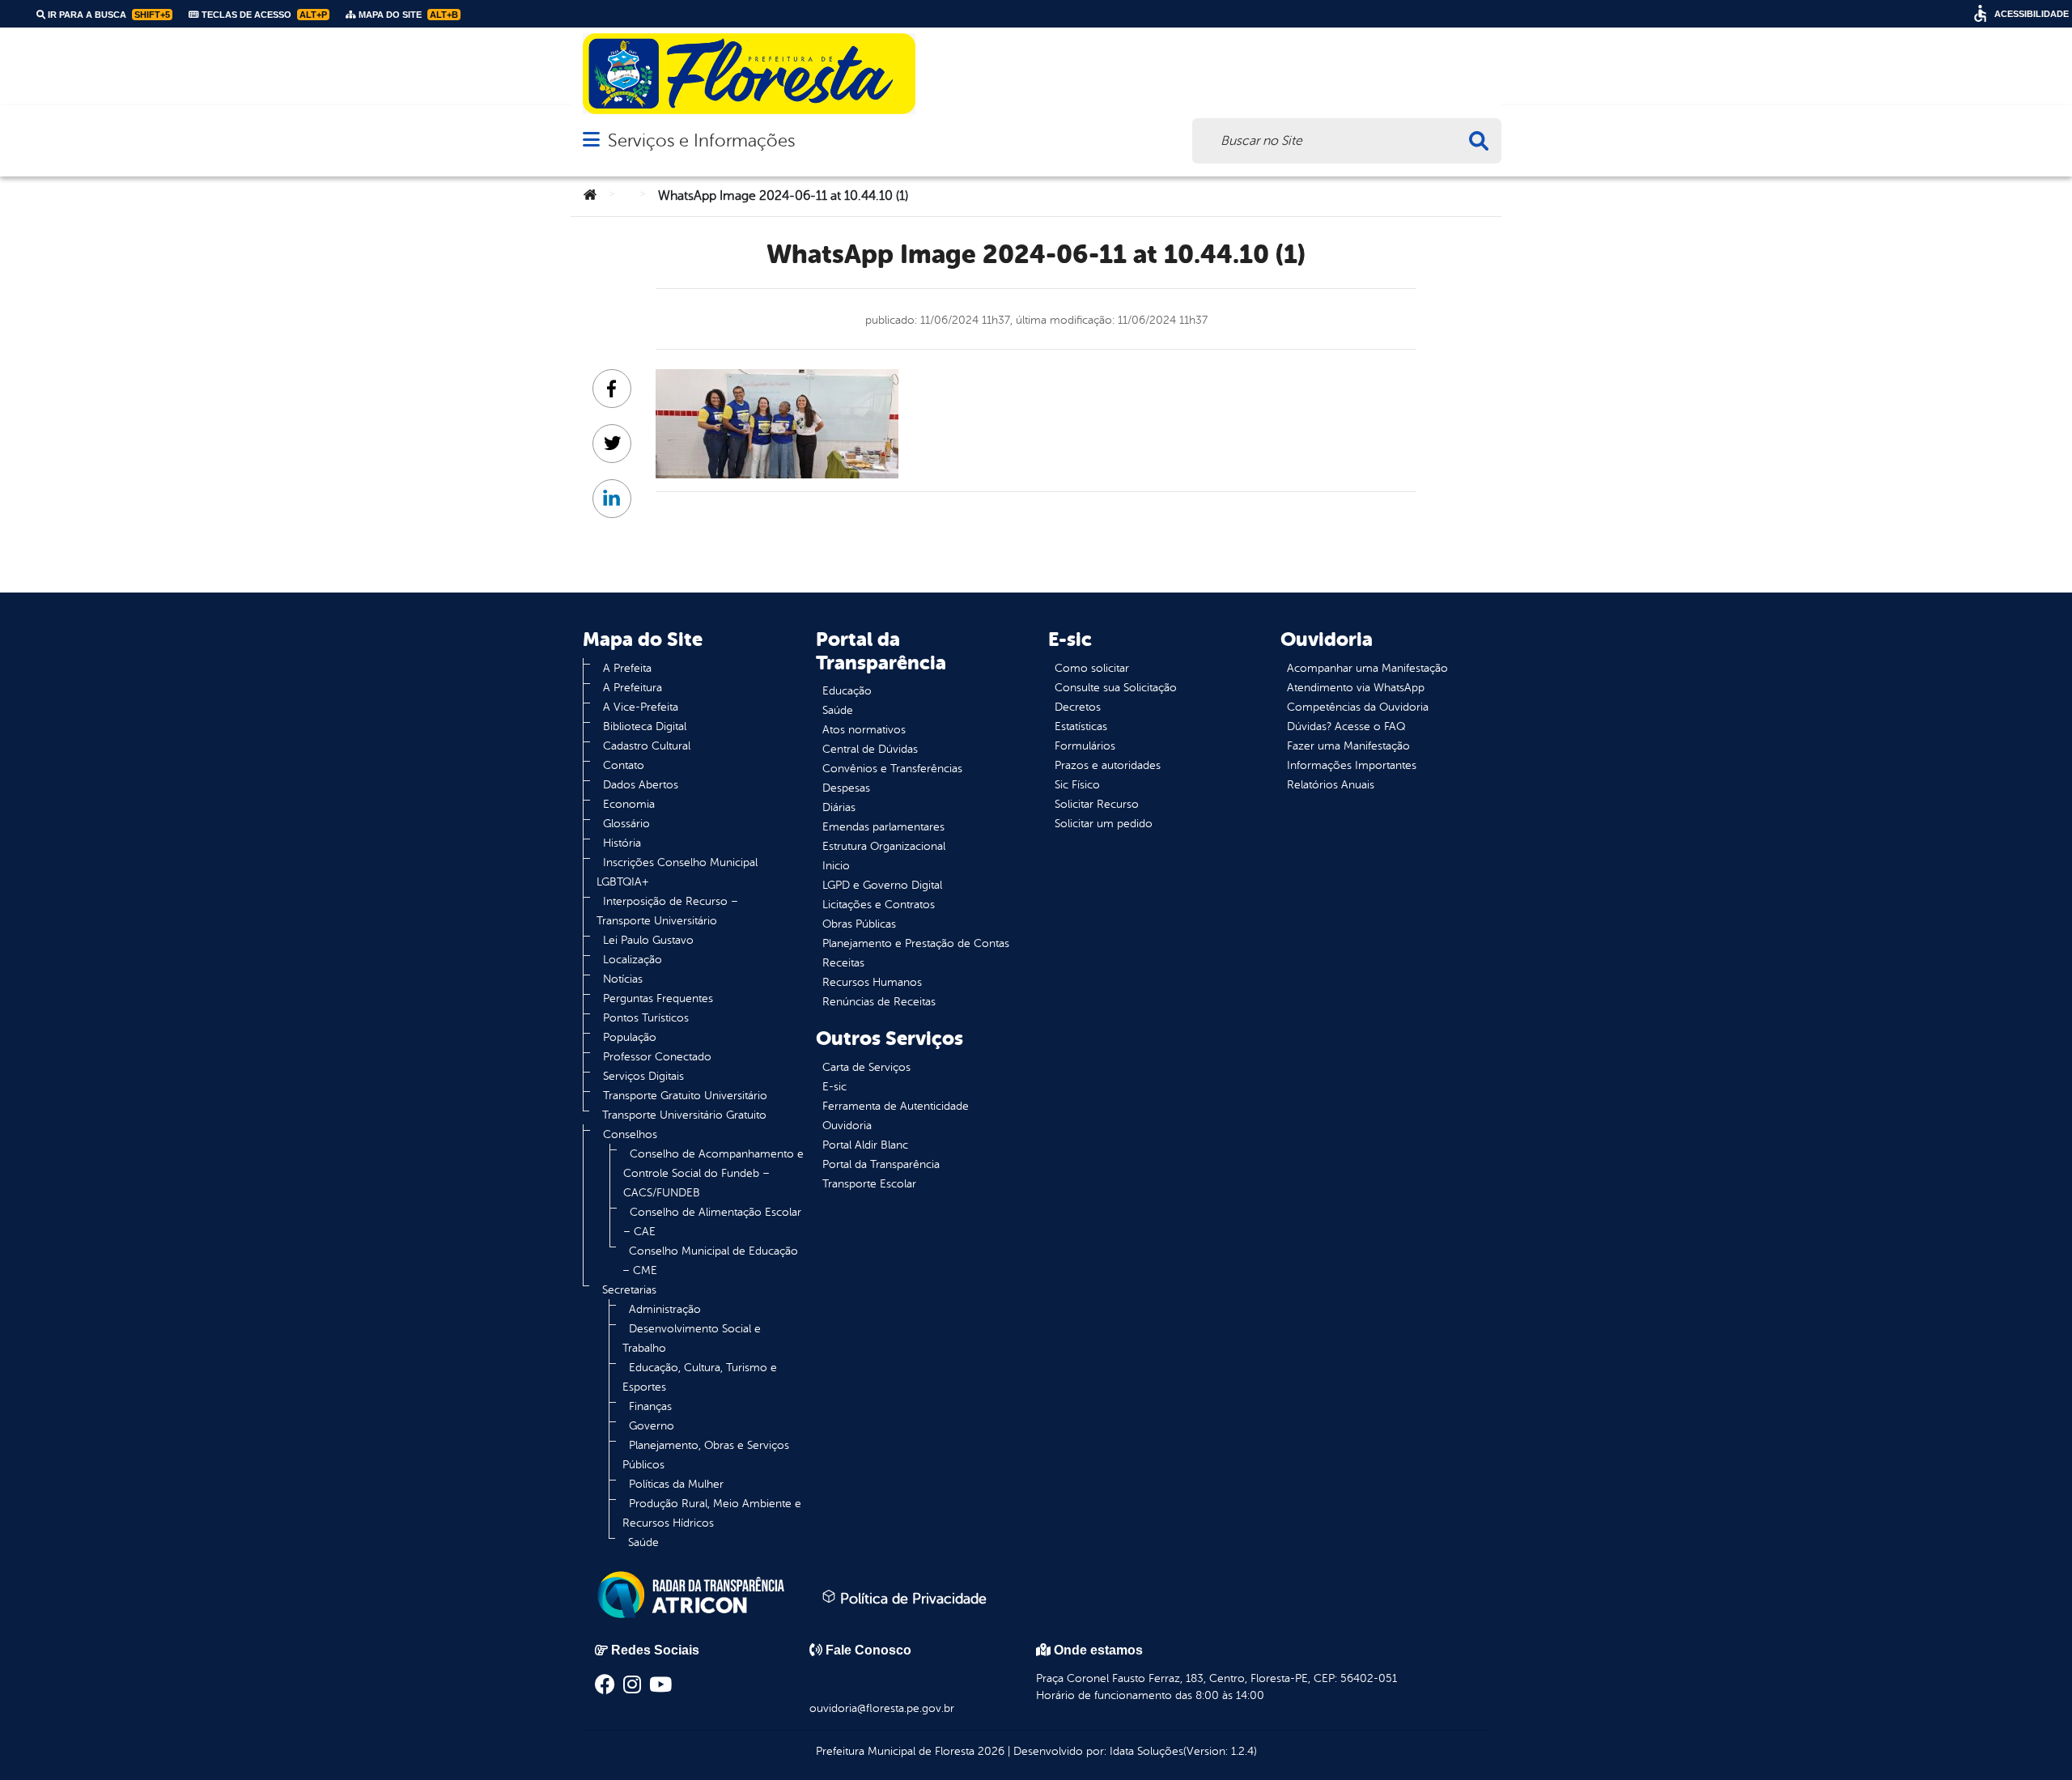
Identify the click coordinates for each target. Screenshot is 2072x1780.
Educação (847, 691)
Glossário (626, 824)
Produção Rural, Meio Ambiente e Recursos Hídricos (712, 1513)
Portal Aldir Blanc (865, 1145)
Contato (624, 765)
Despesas (846, 788)
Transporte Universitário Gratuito (684, 1115)
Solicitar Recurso (1097, 804)
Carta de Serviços (866, 1067)
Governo (652, 1426)
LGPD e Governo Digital (882, 885)
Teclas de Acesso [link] (263, 15)
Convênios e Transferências (892, 769)
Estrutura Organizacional (884, 846)
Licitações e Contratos (879, 905)
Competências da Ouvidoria (1358, 707)
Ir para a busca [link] (108, 15)
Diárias (839, 807)
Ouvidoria (847, 1126)
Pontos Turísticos (646, 1018)
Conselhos (630, 1134)
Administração (665, 1309)
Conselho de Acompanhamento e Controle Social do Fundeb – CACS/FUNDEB (713, 1173)
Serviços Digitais (643, 1076)
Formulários (1085, 746)
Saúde (643, 1542)
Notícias (623, 979)
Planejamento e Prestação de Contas (916, 943)
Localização (633, 960)
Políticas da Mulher (676, 1484)
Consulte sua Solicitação (1116, 688)
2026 (989, 1751)
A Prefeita (627, 668)
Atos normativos (864, 730)
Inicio (836, 866)
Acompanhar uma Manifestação (1367, 668)
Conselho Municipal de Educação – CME (710, 1261)
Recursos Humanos (872, 982)
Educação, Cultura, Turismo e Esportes (700, 1377)
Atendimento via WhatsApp (1356, 688)
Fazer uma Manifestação (1348, 746)
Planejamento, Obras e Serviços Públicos (706, 1455)
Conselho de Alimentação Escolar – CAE (712, 1222)
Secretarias (629, 1290)
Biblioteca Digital (645, 726)
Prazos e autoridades (1108, 765)
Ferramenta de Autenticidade (896, 1106)
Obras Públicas (859, 924)
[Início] (590, 196)
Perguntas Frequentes (658, 998)
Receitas (843, 963)
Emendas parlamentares (883, 827)
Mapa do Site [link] (407, 15)
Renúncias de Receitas (879, 1002)
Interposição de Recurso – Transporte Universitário (667, 911)
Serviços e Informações (701, 140)
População (630, 1037)
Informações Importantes (1352, 765)
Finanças (650, 1406)
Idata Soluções (1146, 1751)
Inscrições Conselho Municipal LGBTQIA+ (677, 872)
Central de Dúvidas (870, 749)
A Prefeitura (633, 688)
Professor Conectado (657, 1057)
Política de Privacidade (911, 1599)
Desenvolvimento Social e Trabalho (692, 1338)
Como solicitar (1092, 668)
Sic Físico (1077, 785)
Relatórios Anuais (1331, 785)
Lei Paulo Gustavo (648, 940)
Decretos (1078, 707)
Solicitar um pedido (1104, 824)
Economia (629, 804)
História (622, 843)
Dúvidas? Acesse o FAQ (1346, 726)
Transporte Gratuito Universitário (685, 1096)
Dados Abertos (641, 785)
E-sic (834, 1087)
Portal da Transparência (881, 1164)
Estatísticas (1081, 726)
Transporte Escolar (869, 1184)
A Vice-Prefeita (641, 707)
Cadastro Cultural (647, 746)
